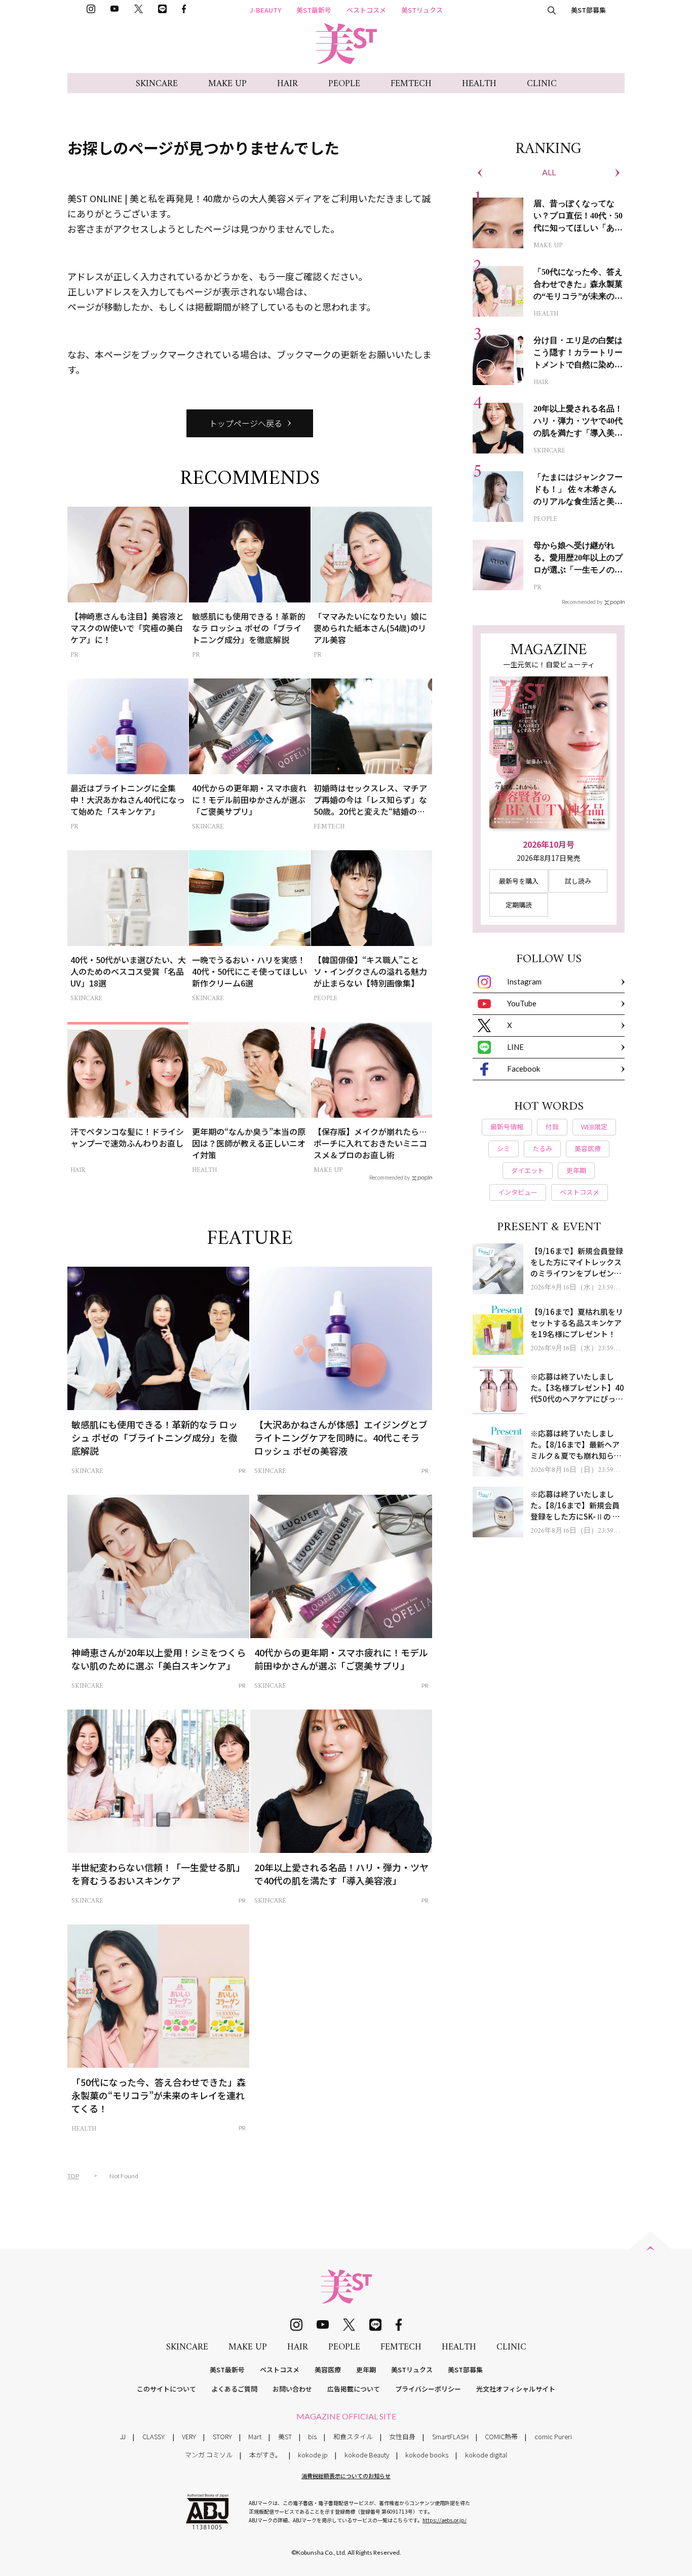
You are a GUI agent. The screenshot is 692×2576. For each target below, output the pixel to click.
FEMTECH (411, 84)
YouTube (522, 1003)
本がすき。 (265, 2455)
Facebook (524, 1069)
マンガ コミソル (209, 2455)
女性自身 (402, 2436)
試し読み (578, 881)
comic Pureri (553, 2436)
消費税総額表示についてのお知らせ (346, 2476)
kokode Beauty (367, 2455)
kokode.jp (313, 2455)
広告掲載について (354, 2389)
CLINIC (542, 84)
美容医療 (328, 2370)
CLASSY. (154, 2436)
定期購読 (519, 905)
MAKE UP (227, 84)
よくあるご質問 (234, 2389)
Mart (255, 2436)
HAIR (287, 84)
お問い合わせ (292, 2389)
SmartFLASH (450, 2436)
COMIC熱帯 (501, 2436)
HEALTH (479, 84)
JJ (123, 2436)
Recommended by (390, 1177)
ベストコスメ (366, 10)
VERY (189, 2436)
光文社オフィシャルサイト (516, 2389)
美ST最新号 (314, 10)
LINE (515, 1047)
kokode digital (486, 2455)
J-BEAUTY (265, 10)
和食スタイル (353, 2436)
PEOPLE (344, 84)
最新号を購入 (519, 881)
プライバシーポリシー (428, 2389)
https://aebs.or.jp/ (445, 2520)
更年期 (366, 2370)
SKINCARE (157, 84)
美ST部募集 (588, 10)
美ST (285, 2436)
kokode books (427, 2455)
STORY (222, 2436)
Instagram (524, 981)
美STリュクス (422, 10)
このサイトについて (166, 2389)
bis (312, 2436)
